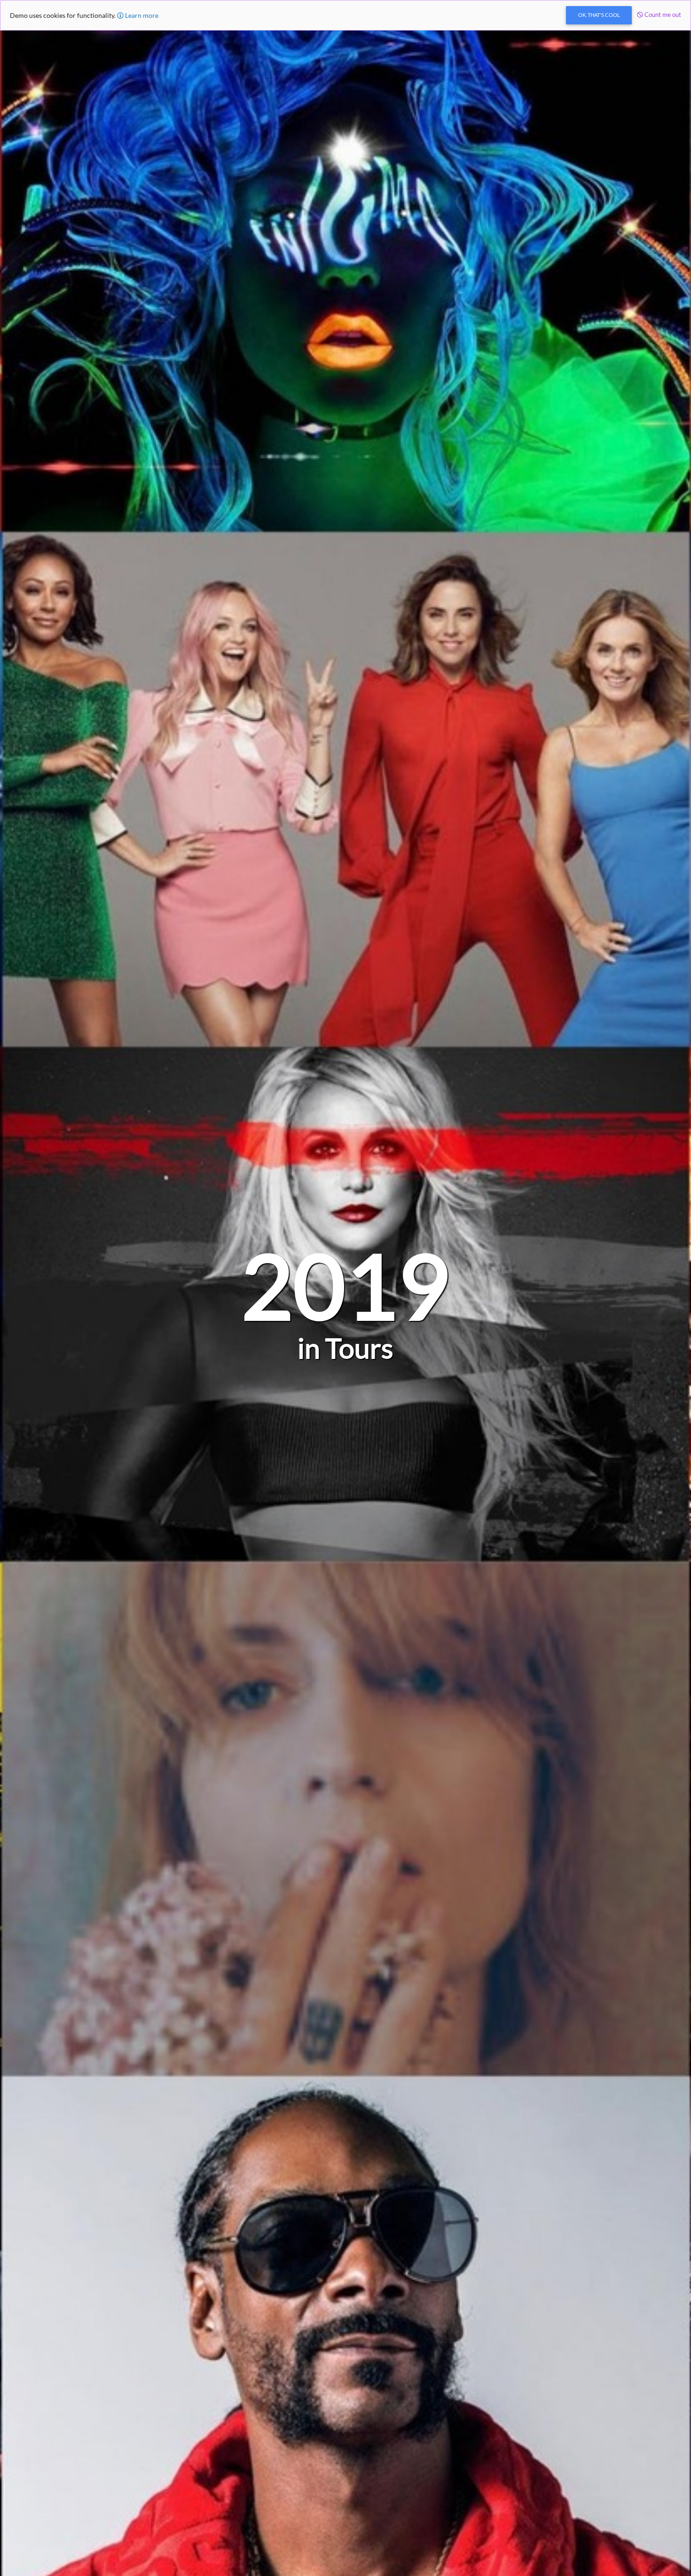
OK (599, 15)
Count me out (662, 15)
